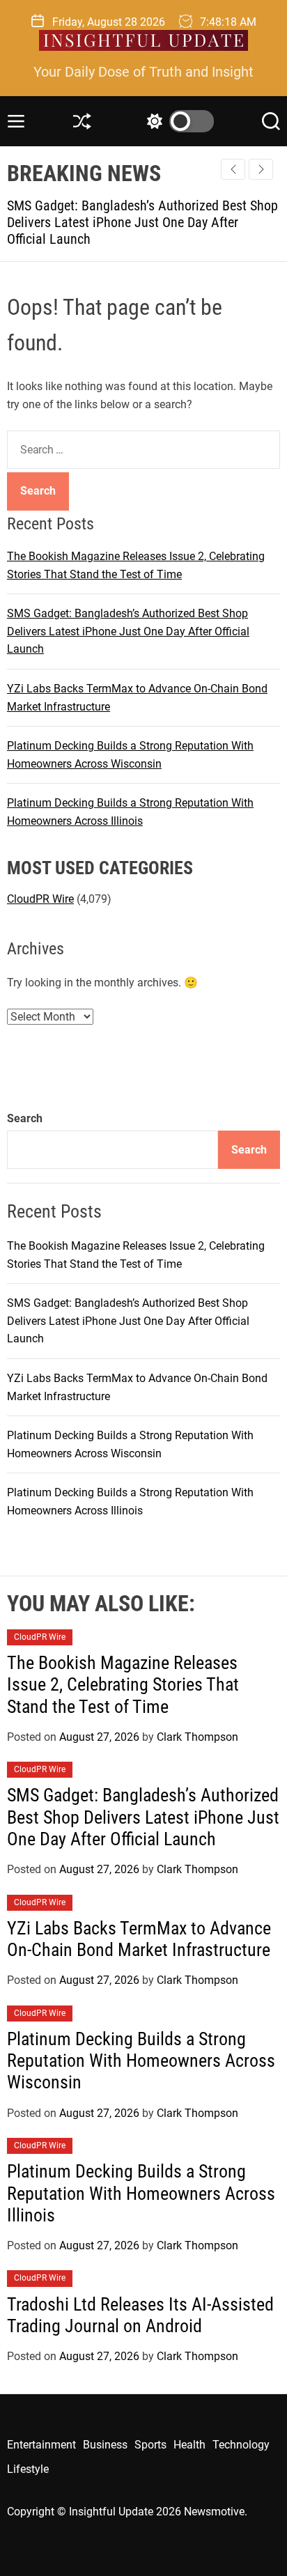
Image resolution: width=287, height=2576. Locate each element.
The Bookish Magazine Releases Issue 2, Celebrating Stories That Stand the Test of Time (123, 1684)
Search (25, 1118)
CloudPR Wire (40, 899)
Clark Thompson (197, 1737)
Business (105, 2445)
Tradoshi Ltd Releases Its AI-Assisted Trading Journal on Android (140, 2315)
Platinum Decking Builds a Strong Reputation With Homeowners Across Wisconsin (141, 2061)
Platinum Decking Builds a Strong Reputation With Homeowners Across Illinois (141, 2193)
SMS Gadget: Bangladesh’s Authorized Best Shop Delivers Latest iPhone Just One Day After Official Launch (128, 631)
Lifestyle (28, 2469)
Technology (241, 2445)
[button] (261, 169)
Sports (150, 2445)
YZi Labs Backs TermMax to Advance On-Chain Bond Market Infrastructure (139, 1939)
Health (189, 2445)
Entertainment (41, 2445)
